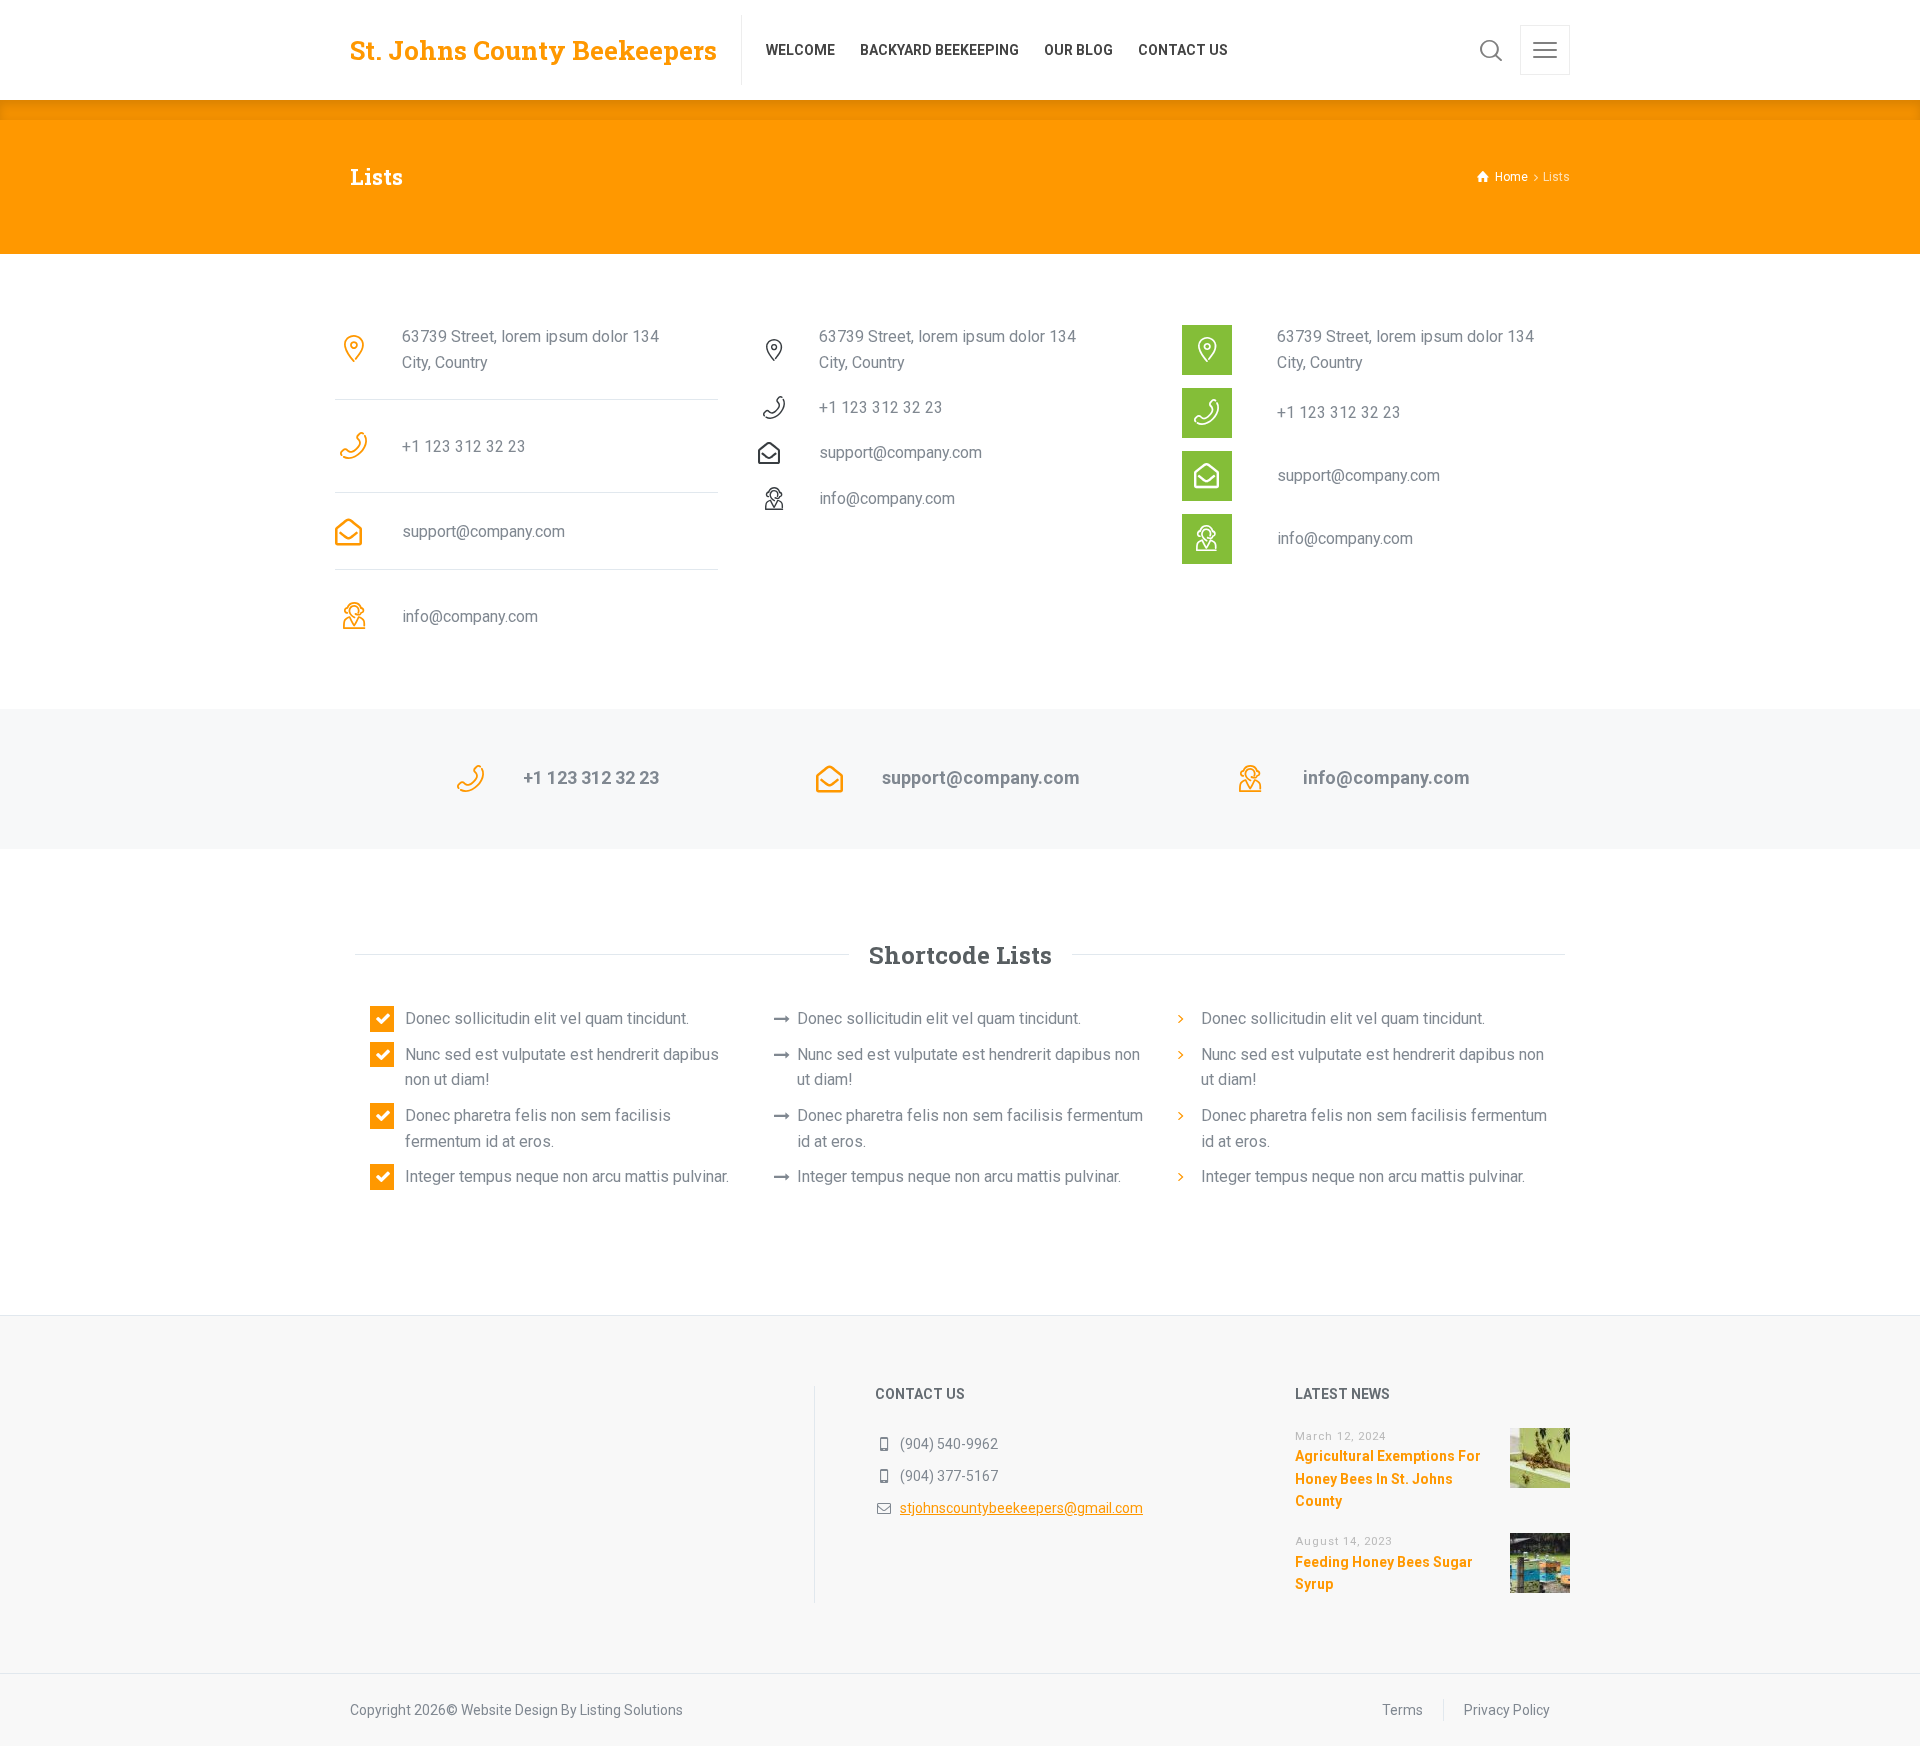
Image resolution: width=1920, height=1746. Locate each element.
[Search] (1491, 50)
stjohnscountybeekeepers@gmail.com (1021, 1508)
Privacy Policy (1507, 1710)
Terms (1402, 1710)
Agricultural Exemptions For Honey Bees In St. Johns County (1388, 1478)
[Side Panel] (1545, 50)
